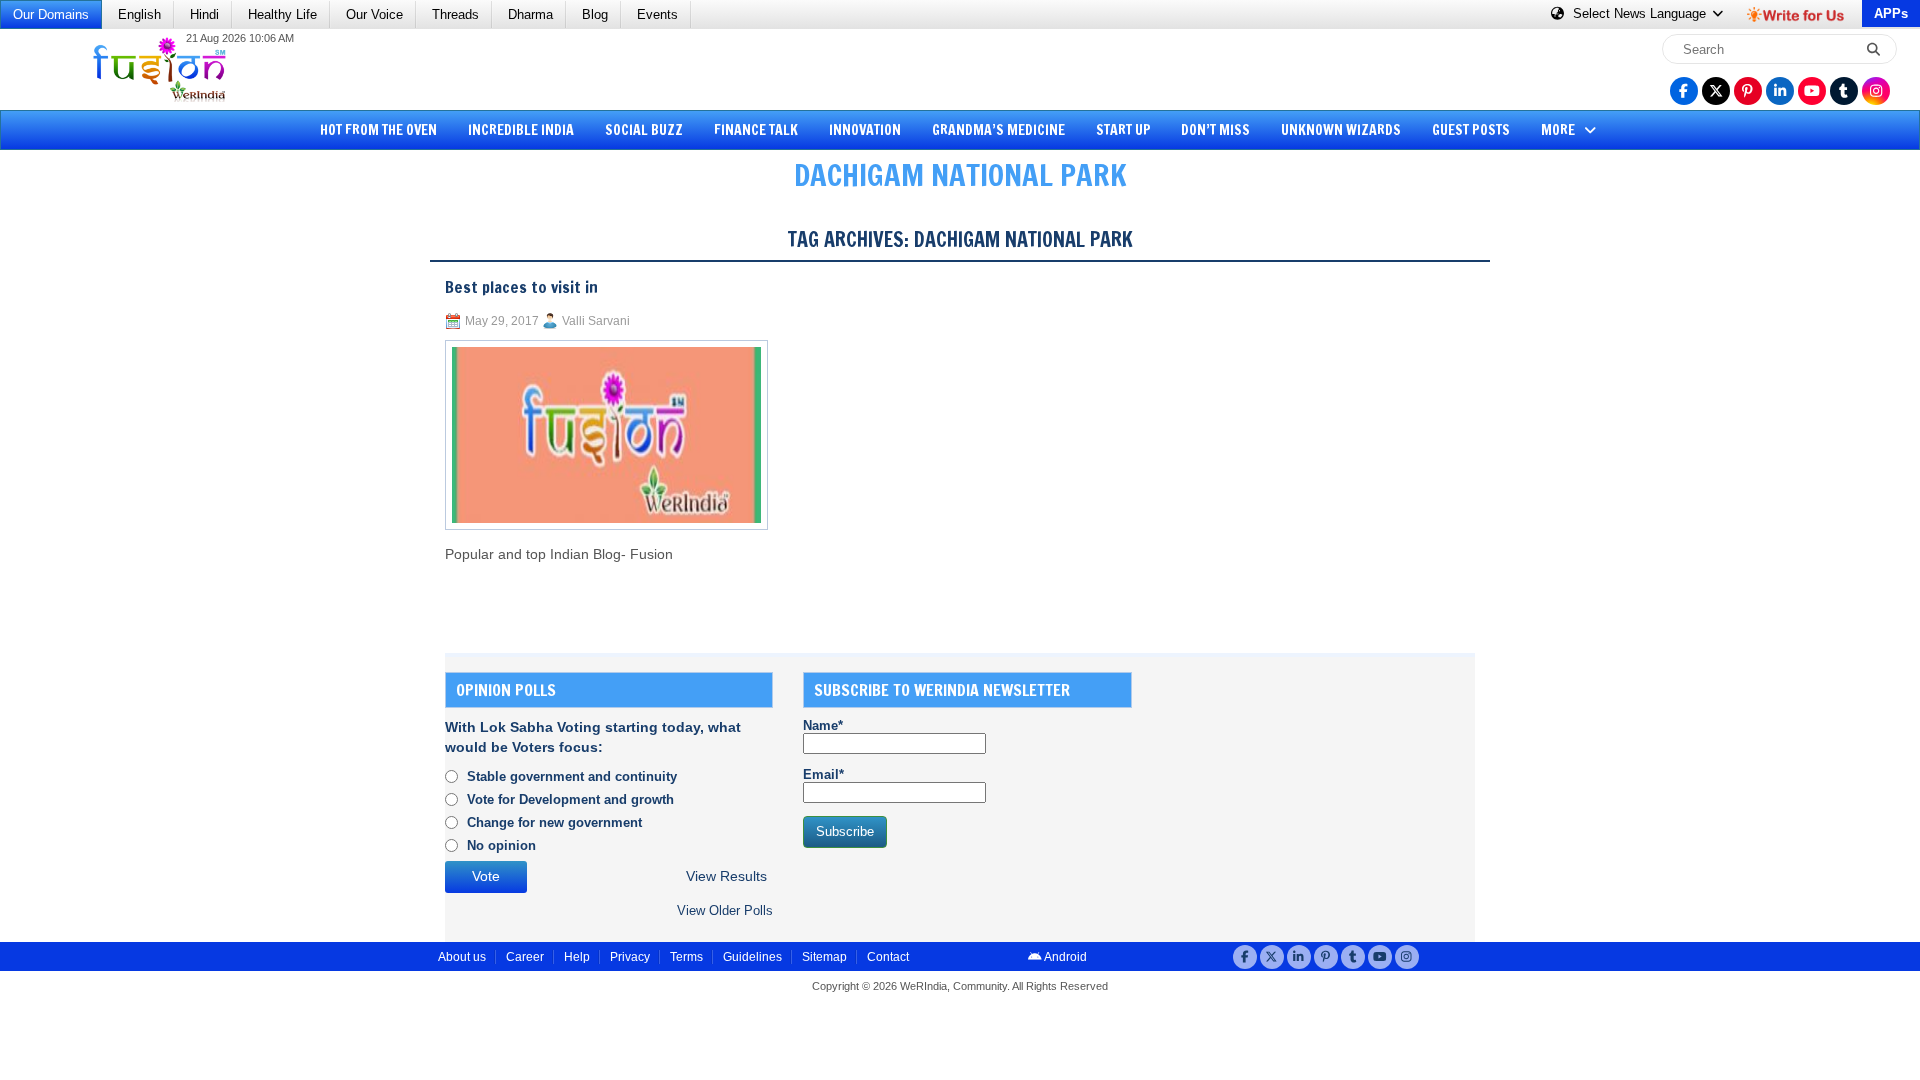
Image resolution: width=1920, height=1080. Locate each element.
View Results (726, 876)
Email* (823, 774)
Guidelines (752, 957)
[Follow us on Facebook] (1684, 91)
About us (462, 957)
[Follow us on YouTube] (1812, 91)
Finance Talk (756, 130)
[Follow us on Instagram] (1876, 91)
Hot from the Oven (378, 130)
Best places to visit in (521, 287)
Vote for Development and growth (570, 799)
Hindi (204, 14)
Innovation (865, 130)
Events (657, 14)
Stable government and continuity (572, 776)
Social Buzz (644, 130)
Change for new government (554, 822)
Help (577, 957)
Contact (888, 957)
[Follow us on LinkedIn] (1780, 91)
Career (525, 957)
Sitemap (824, 957)
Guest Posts (1471, 130)
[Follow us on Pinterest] (1748, 91)
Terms (686, 957)
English (139, 14)
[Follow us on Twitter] (1716, 91)
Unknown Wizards (1341, 130)
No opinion (501, 845)
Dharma (530, 14)
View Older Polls (725, 910)
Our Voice (374, 14)
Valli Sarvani (596, 321)
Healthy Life (282, 14)
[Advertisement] (90, 515)
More (1559, 130)
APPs (1891, 13)
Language (1641, 13)
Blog (595, 14)
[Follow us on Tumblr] (1844, 91)
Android (1064, 957)
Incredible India (521, 130)
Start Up (1123, 130)
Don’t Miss (1215, 130)
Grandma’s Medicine (998, 130)
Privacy (630, 957)
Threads (455, 14)
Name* (823, 725)
